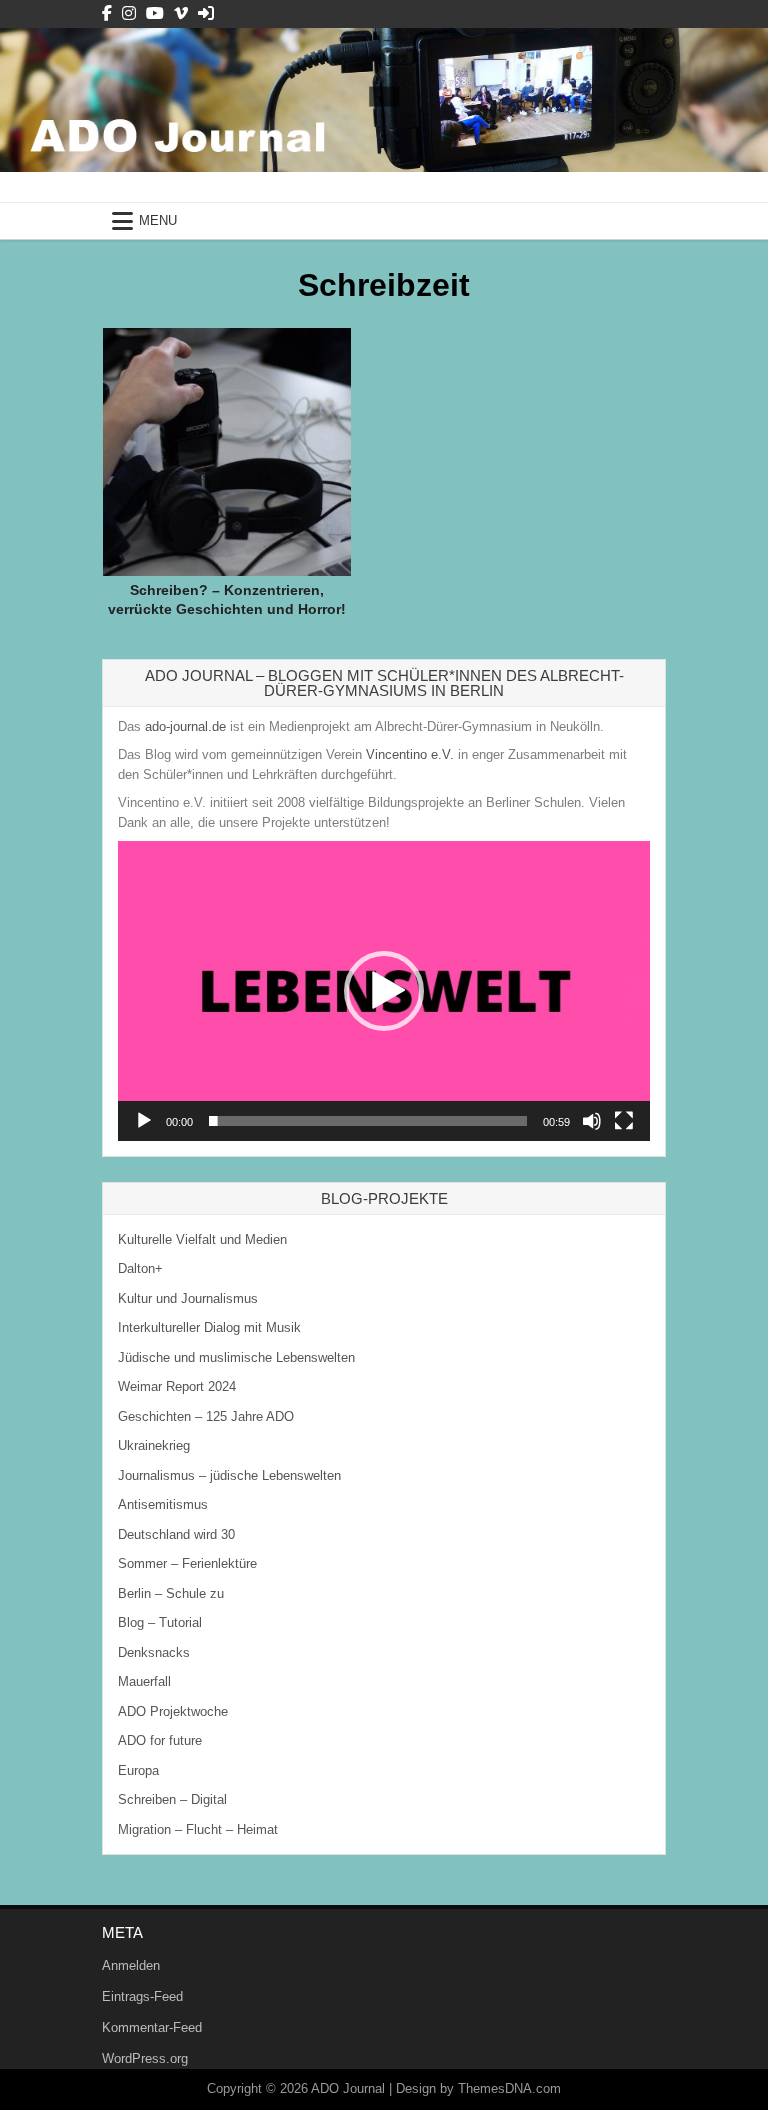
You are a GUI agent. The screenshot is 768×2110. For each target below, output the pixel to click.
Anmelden (131, 1965)
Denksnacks (154, 1652)
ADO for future (160, 1740)
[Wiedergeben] (144, 1121)
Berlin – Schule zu (171, 1593)
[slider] (368, 1121)
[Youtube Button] (155, 13)
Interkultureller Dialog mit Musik (209, 1327)
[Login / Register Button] (206, 13)
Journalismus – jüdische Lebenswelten (229, 1475)
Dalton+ (140, 1268)
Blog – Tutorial (160, 1622)
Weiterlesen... (234, 401)
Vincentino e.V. (410, 754)
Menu (158, 220)
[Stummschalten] (592, 1121)
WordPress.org (145, 2058)
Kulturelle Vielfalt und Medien (202, 1239)
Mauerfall (144, 1681)
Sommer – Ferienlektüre (187, 1563)
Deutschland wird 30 (176, 1534)
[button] (384, 991)
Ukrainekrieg (154, 1445)
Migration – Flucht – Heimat (198, 1829)
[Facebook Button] (107, 13)
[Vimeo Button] (181, 13)
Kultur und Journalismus (188, 1298)
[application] (384, 990)
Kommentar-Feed (152, 2027)
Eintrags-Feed (142, 1996)
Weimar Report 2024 (177, 1386)
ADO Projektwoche (173, 1711)
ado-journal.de (185, 726)
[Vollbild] (624, 1121)
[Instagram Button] (129, 13)
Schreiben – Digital (172, 1799)
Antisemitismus (163, 1504)
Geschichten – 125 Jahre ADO (206, 1416)
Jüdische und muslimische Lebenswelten (236, 1357)
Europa (138, 1770)
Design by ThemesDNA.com (478, 2088)
